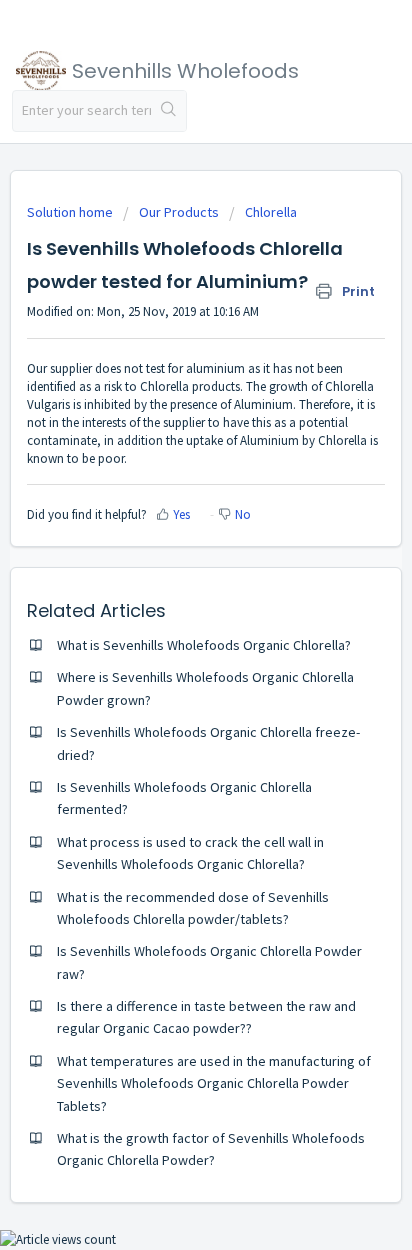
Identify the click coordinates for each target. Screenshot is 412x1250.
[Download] (169, 615)
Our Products (179, 212)
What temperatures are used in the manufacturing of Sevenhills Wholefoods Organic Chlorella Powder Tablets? (214, 1083)
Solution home (71, 212)
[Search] (168, 111)
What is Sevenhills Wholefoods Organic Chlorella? (204, 645)
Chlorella (271, 212)
